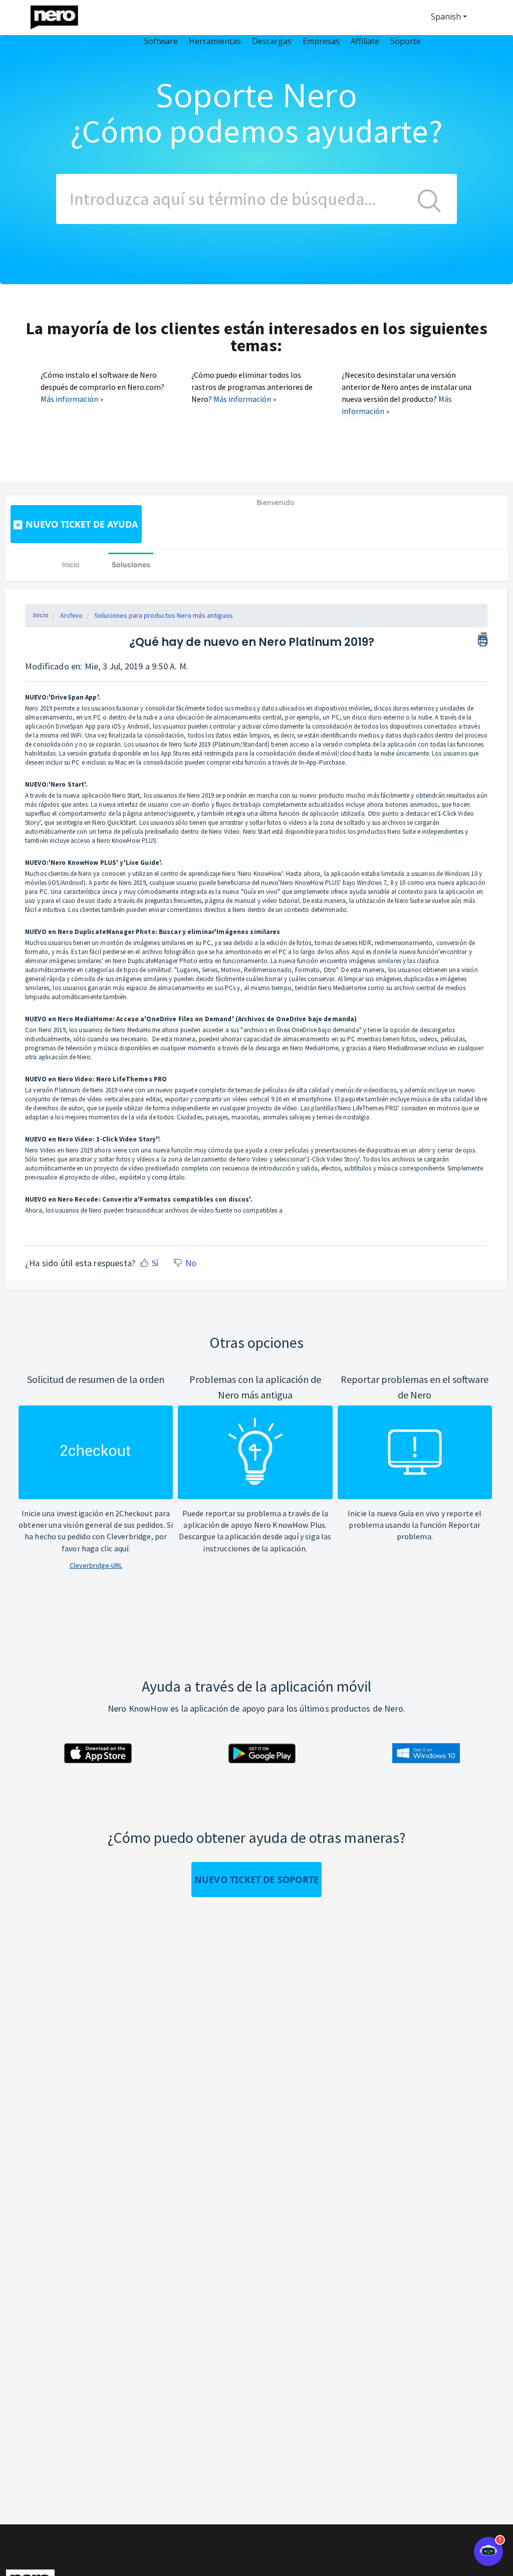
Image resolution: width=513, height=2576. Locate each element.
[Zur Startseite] (61, 15)
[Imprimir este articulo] (483, 638)
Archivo (71, 615)
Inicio (71, 564)
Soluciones (131, 564)
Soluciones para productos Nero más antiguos (164, 615)
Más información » (72, 399)
